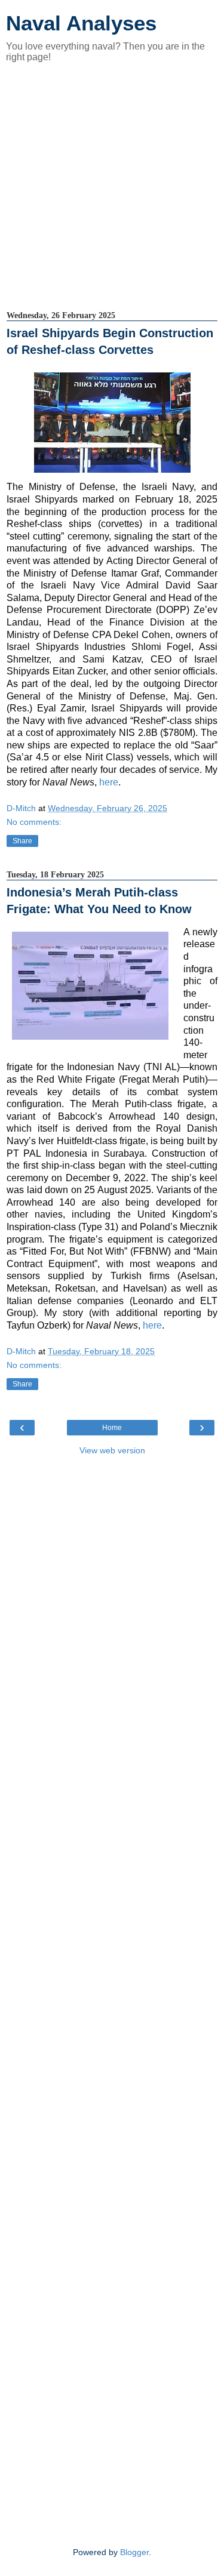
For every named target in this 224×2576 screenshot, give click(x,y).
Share (22, 841)
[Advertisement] (112, 187)
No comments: (34, 822)
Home (112, 1428)
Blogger (134, 2552)
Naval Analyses (81, 23)
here (109, 782)
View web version (112, 1450)
